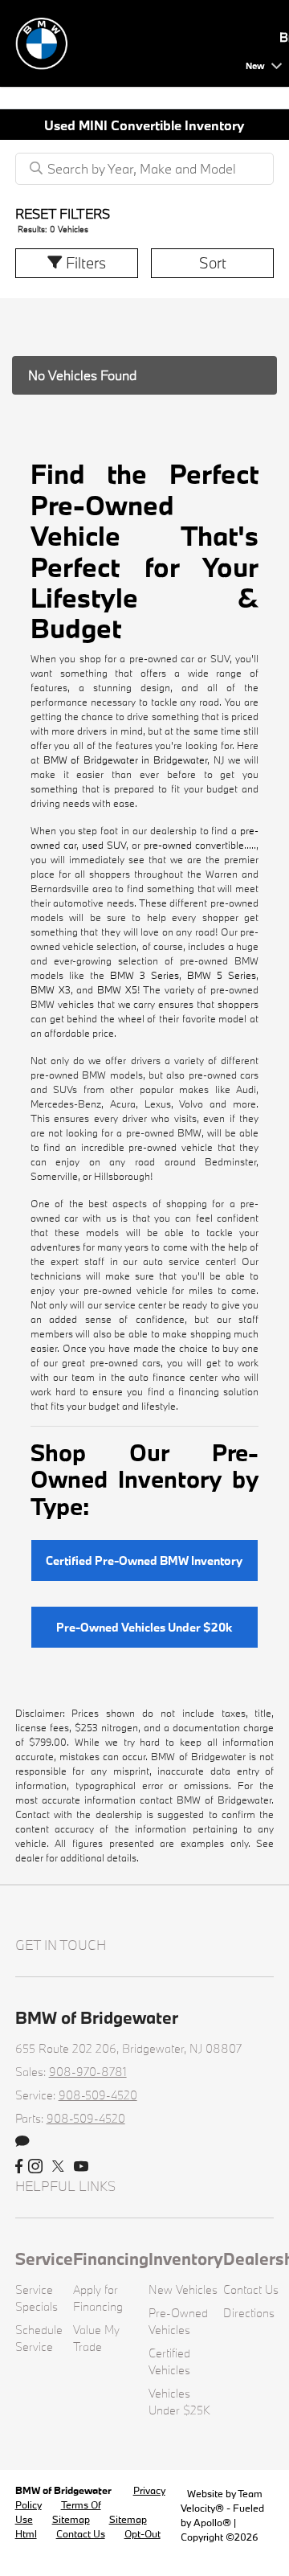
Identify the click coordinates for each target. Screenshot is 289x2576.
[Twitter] (58, 2167)
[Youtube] (81, 2167)
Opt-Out (142, 2533)
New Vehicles (183, 2289)
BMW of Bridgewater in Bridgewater (126, 760)
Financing (111, 2259)
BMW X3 (51, 989)
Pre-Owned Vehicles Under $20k (144, 1627)
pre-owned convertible (194, 845)
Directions (249, 2313)
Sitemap (71, 2519)
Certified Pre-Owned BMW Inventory (144, 1560)
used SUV (104, 845)
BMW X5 (117, 989)
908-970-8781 (88, 2072)
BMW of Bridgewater (65, 2490)
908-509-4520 (98, 2095)
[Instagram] (35, 2167)
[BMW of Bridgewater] (128, 41)
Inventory (186, 2259)
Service (44, 2259)
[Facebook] (19, 2167)
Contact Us (251, 2289)
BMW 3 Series (144, 975)
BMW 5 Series (222, 975)
